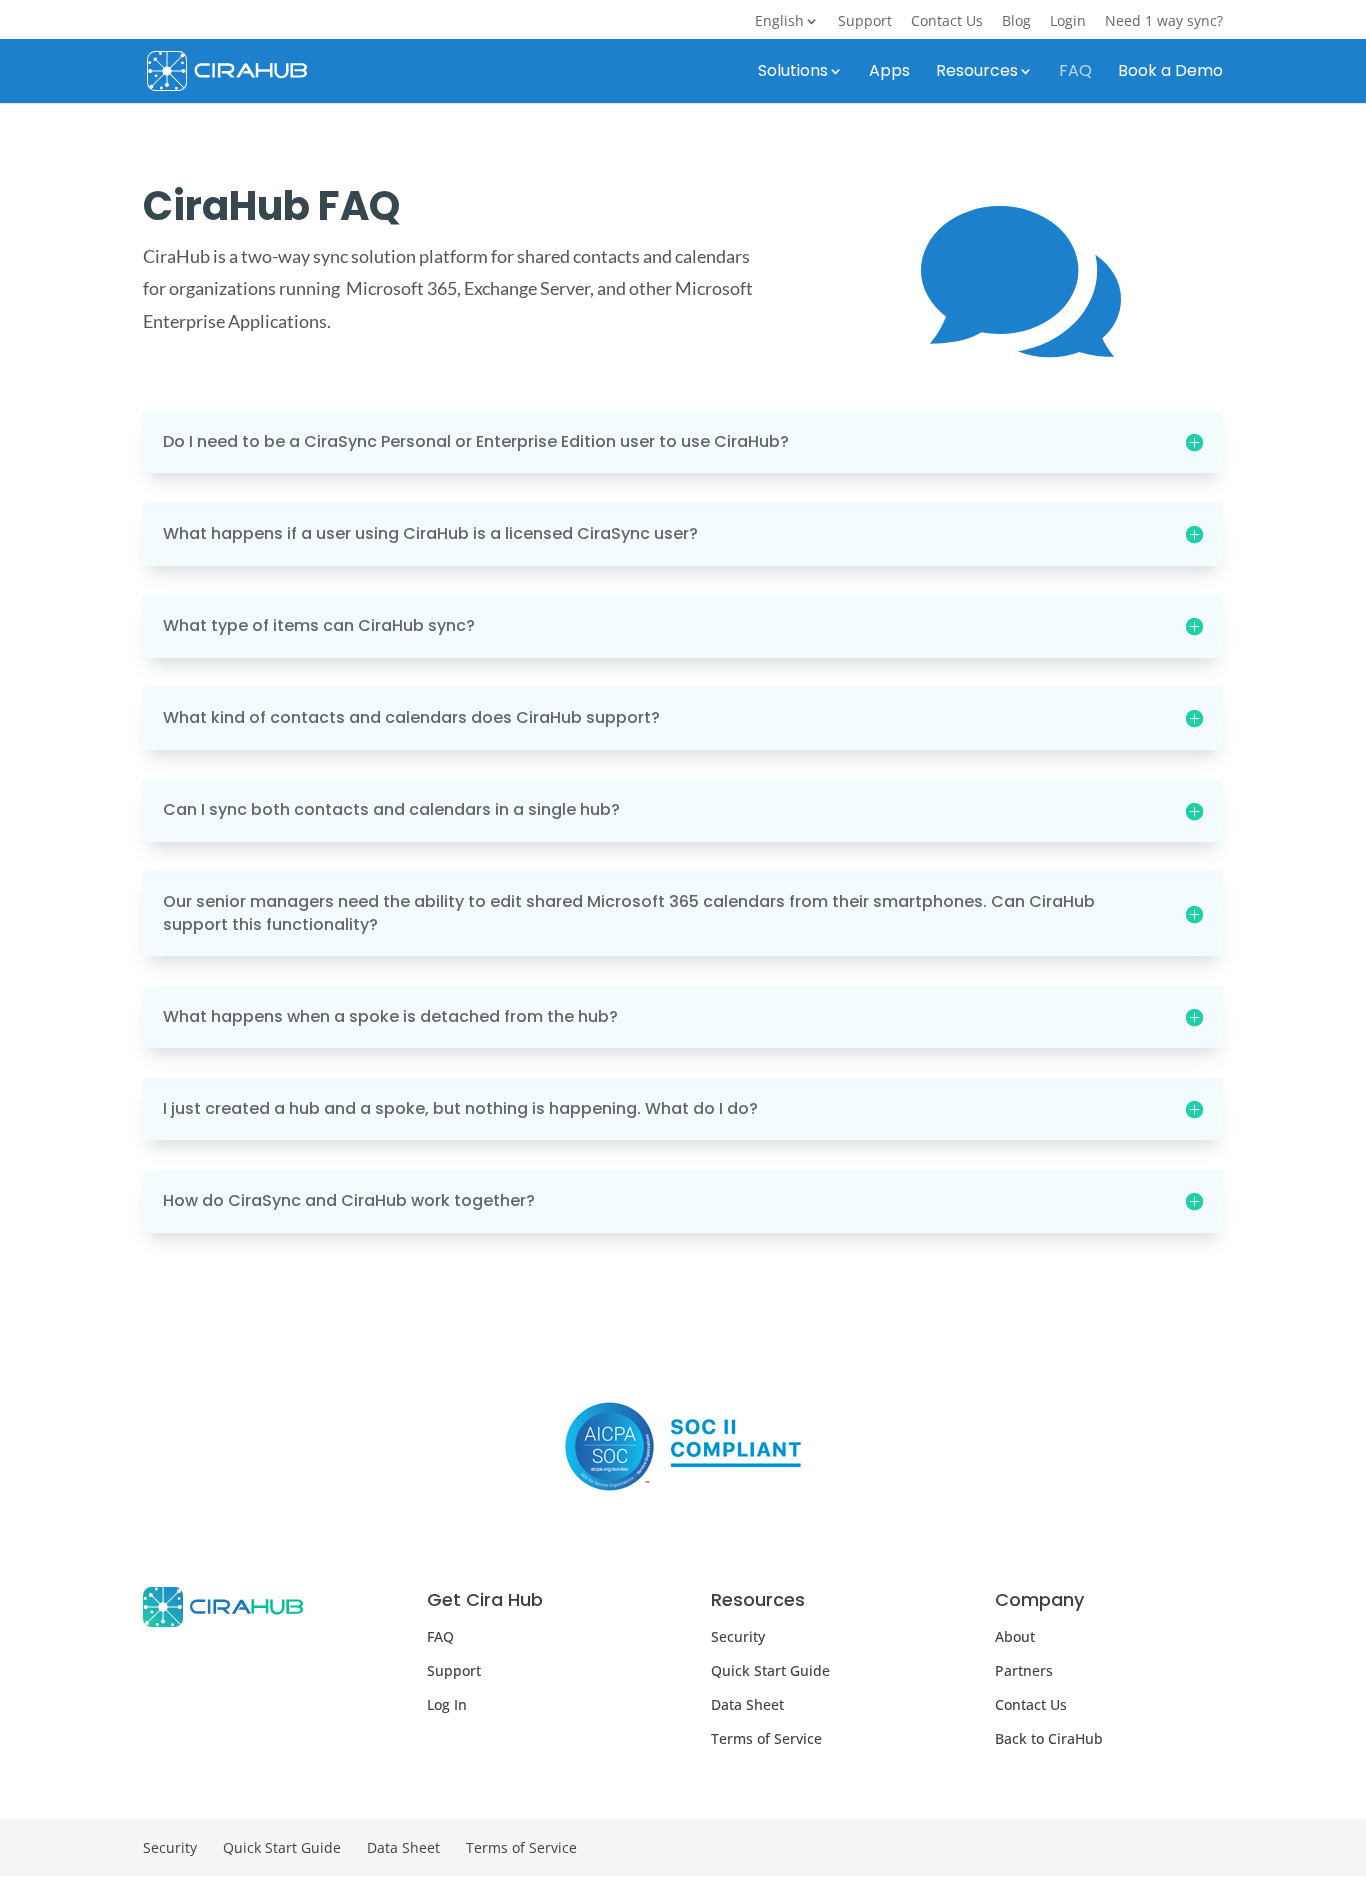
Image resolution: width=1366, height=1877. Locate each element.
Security (738, 1636)
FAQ (1075, 73)
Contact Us (947, 22)
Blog (1016, 22)
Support (865, 22)
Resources (977, 73)
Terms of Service (766, 1738)
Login (1068, 22)
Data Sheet (747, 1704)
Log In (447, 1704)
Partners (1024, 1670)
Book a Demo (1170, 73)
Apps (889, 73)
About (1015, 1636)
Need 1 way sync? (1164, 22)
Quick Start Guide (770, 1670)
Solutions (793, 73)
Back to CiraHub (1049, 1738)
